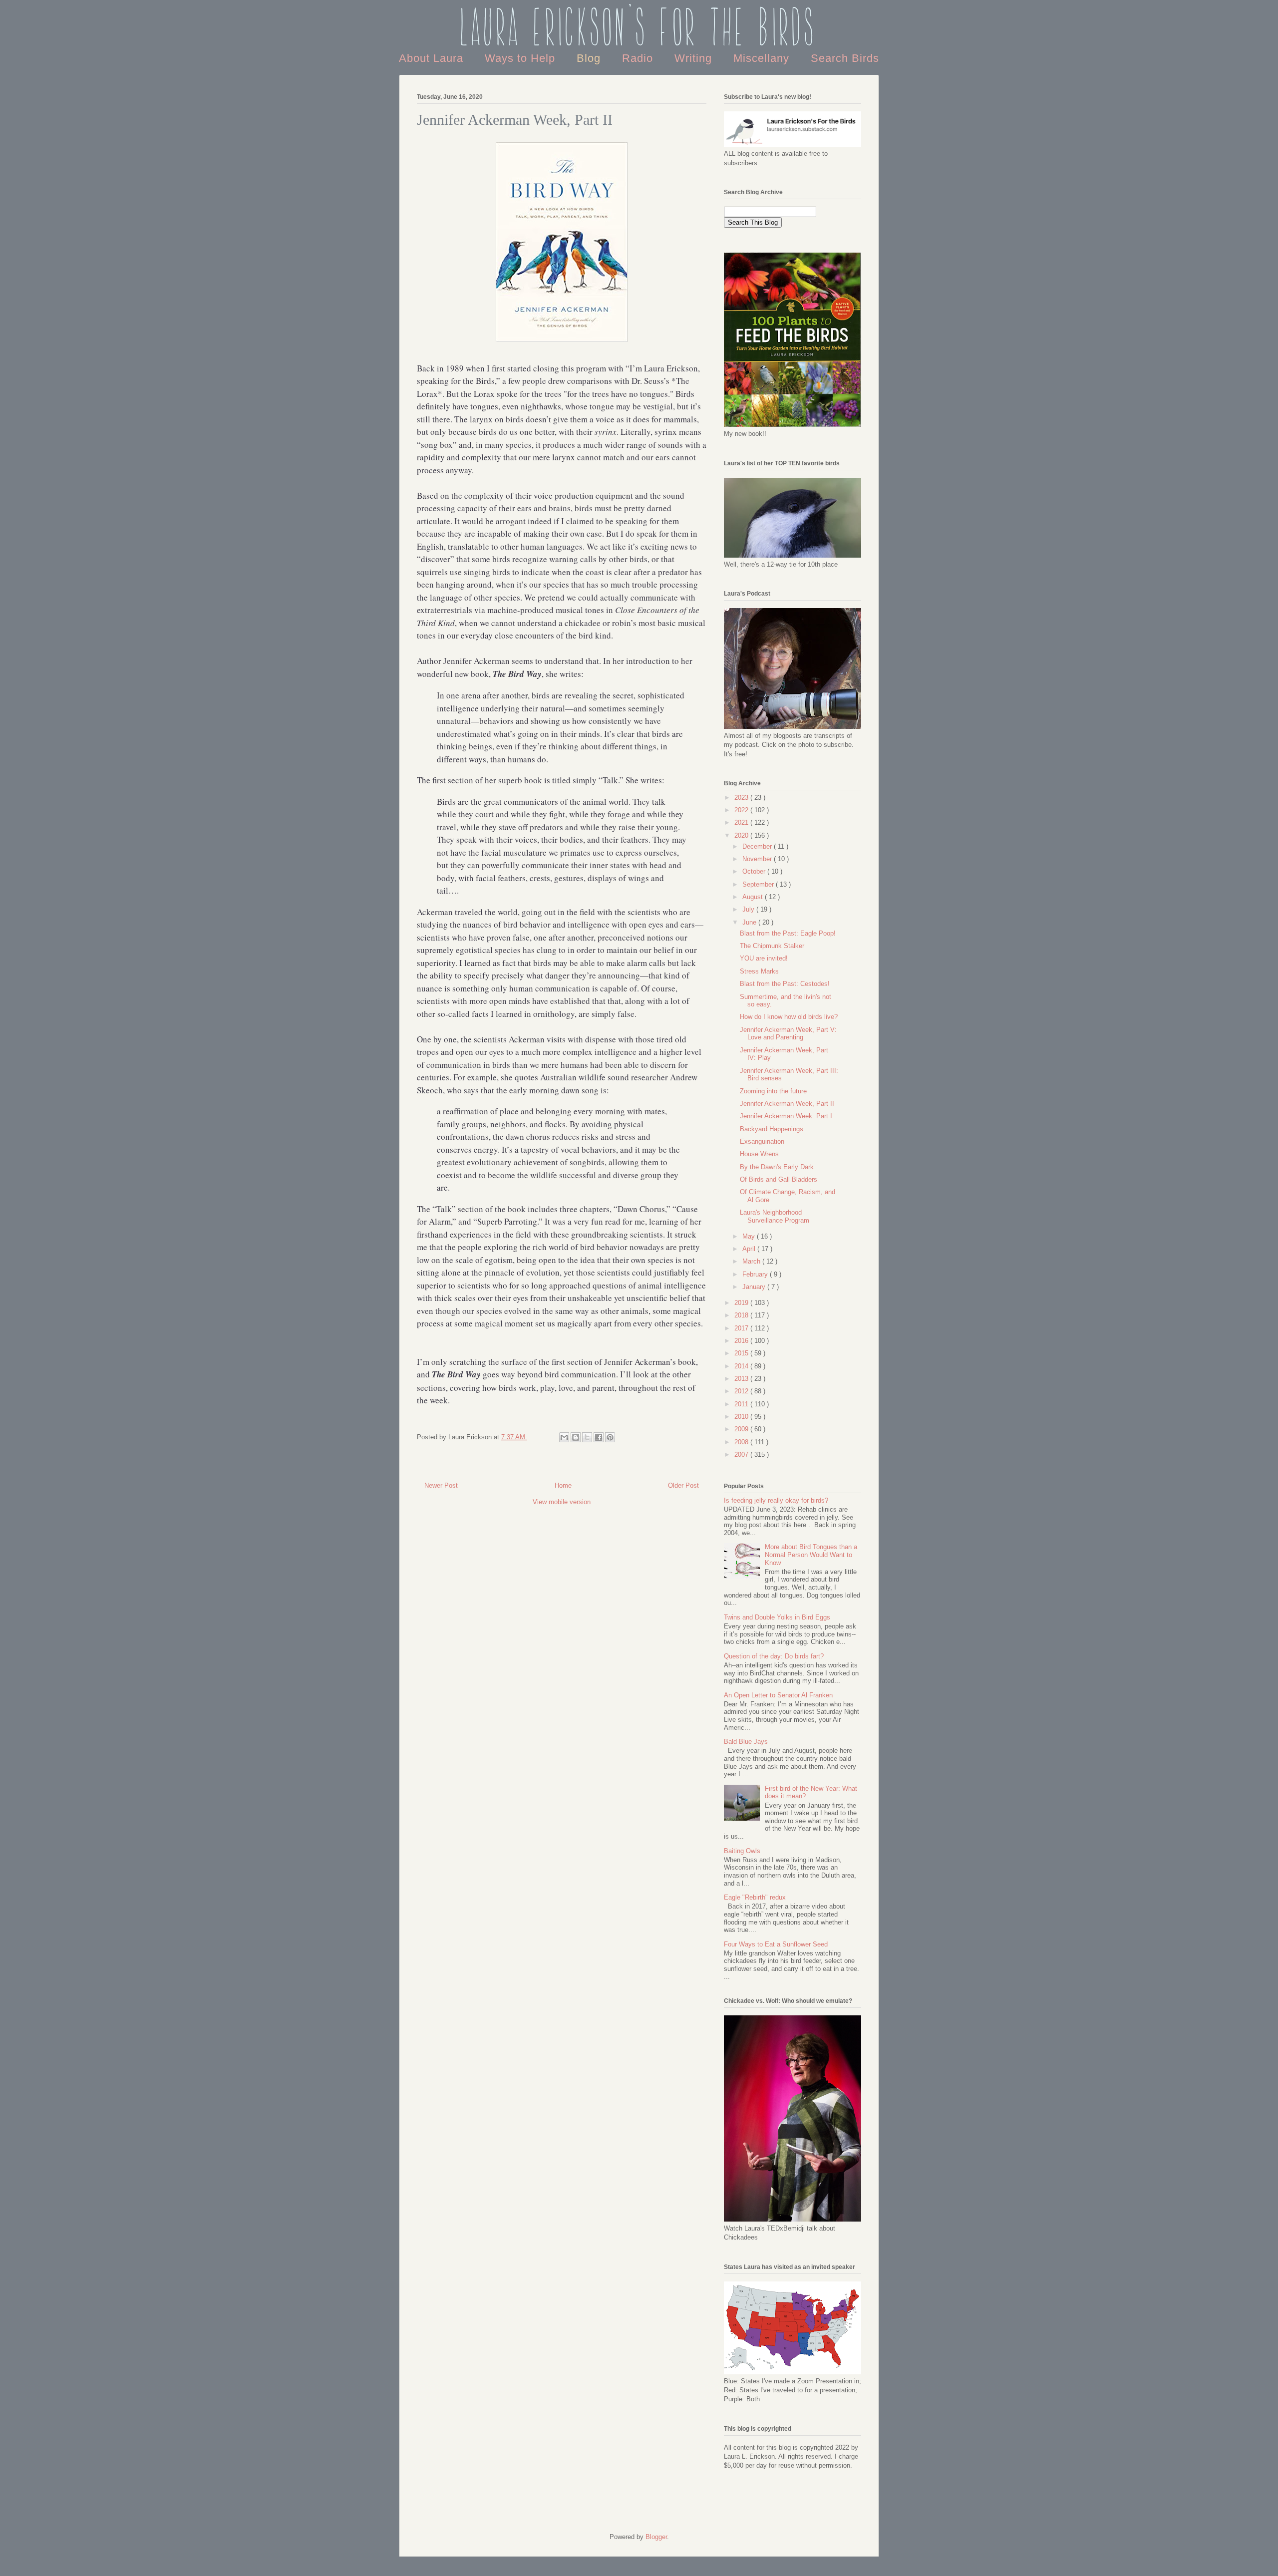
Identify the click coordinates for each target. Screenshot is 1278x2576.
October (755, 871)
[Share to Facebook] (599, 1437)
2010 (742, 1417)
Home (563, 1485)
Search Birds (845, 58)
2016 (742, 1341)
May (750, 1236)
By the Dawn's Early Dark (777, 1167)
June (750, 922)
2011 (742, 1404)
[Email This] (564, 1437)
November (758, 859)
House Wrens (759, 1154)
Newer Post (441, 1485)
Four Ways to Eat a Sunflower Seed (776, 1944)
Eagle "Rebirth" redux (755, 1897)
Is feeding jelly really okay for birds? (776, 1500)
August (754, 897)
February (756, 1274)
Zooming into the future (773, 1091)
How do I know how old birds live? (789, 1017)
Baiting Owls (742, 1851)
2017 (742, 1328)
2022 (742, 810)
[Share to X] (587, 1437)
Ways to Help (522, 58)
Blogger (656, 2537)
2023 (742, 798)
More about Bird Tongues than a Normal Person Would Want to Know (811, 1555)
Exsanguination (762, 1141)
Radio (639, 58)
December (758, 846)
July (749, 909)
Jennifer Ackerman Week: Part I (786, 1116)
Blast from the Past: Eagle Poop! (788, 933)
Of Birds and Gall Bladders (779, 1179)
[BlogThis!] (576, 1437)
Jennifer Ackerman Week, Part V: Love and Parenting (788, 1034)
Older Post (683, 1485)
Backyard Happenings (772, 1129)
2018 (742, 1315)
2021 (742, 822)
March (752, 1261)
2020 (742, 835)
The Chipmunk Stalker (772, 946)
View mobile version (562, 1502)
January (755, 1287)
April (750, 1249)
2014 (742, 1366)
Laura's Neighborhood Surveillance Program (775, 1216)
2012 (742, 1391)
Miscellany (763, 58)
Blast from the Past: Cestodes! (785, 984)
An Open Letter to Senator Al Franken (778, 1695)
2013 (742, 1379)
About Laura (433, 58)
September (759, 884)
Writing (695, 58)
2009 (742, 1429)
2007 (742, 1454)
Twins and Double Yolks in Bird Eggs (777, 1617)
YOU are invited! (764, 958)
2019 (742, 1303)
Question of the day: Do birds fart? (774, 1656)
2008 (742, 1442)
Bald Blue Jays (746, 1742)
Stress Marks (759, 971)
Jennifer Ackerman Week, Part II (787, 1104)
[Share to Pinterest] (610, 1437)
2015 (742, 1353)
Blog (590, 58)
